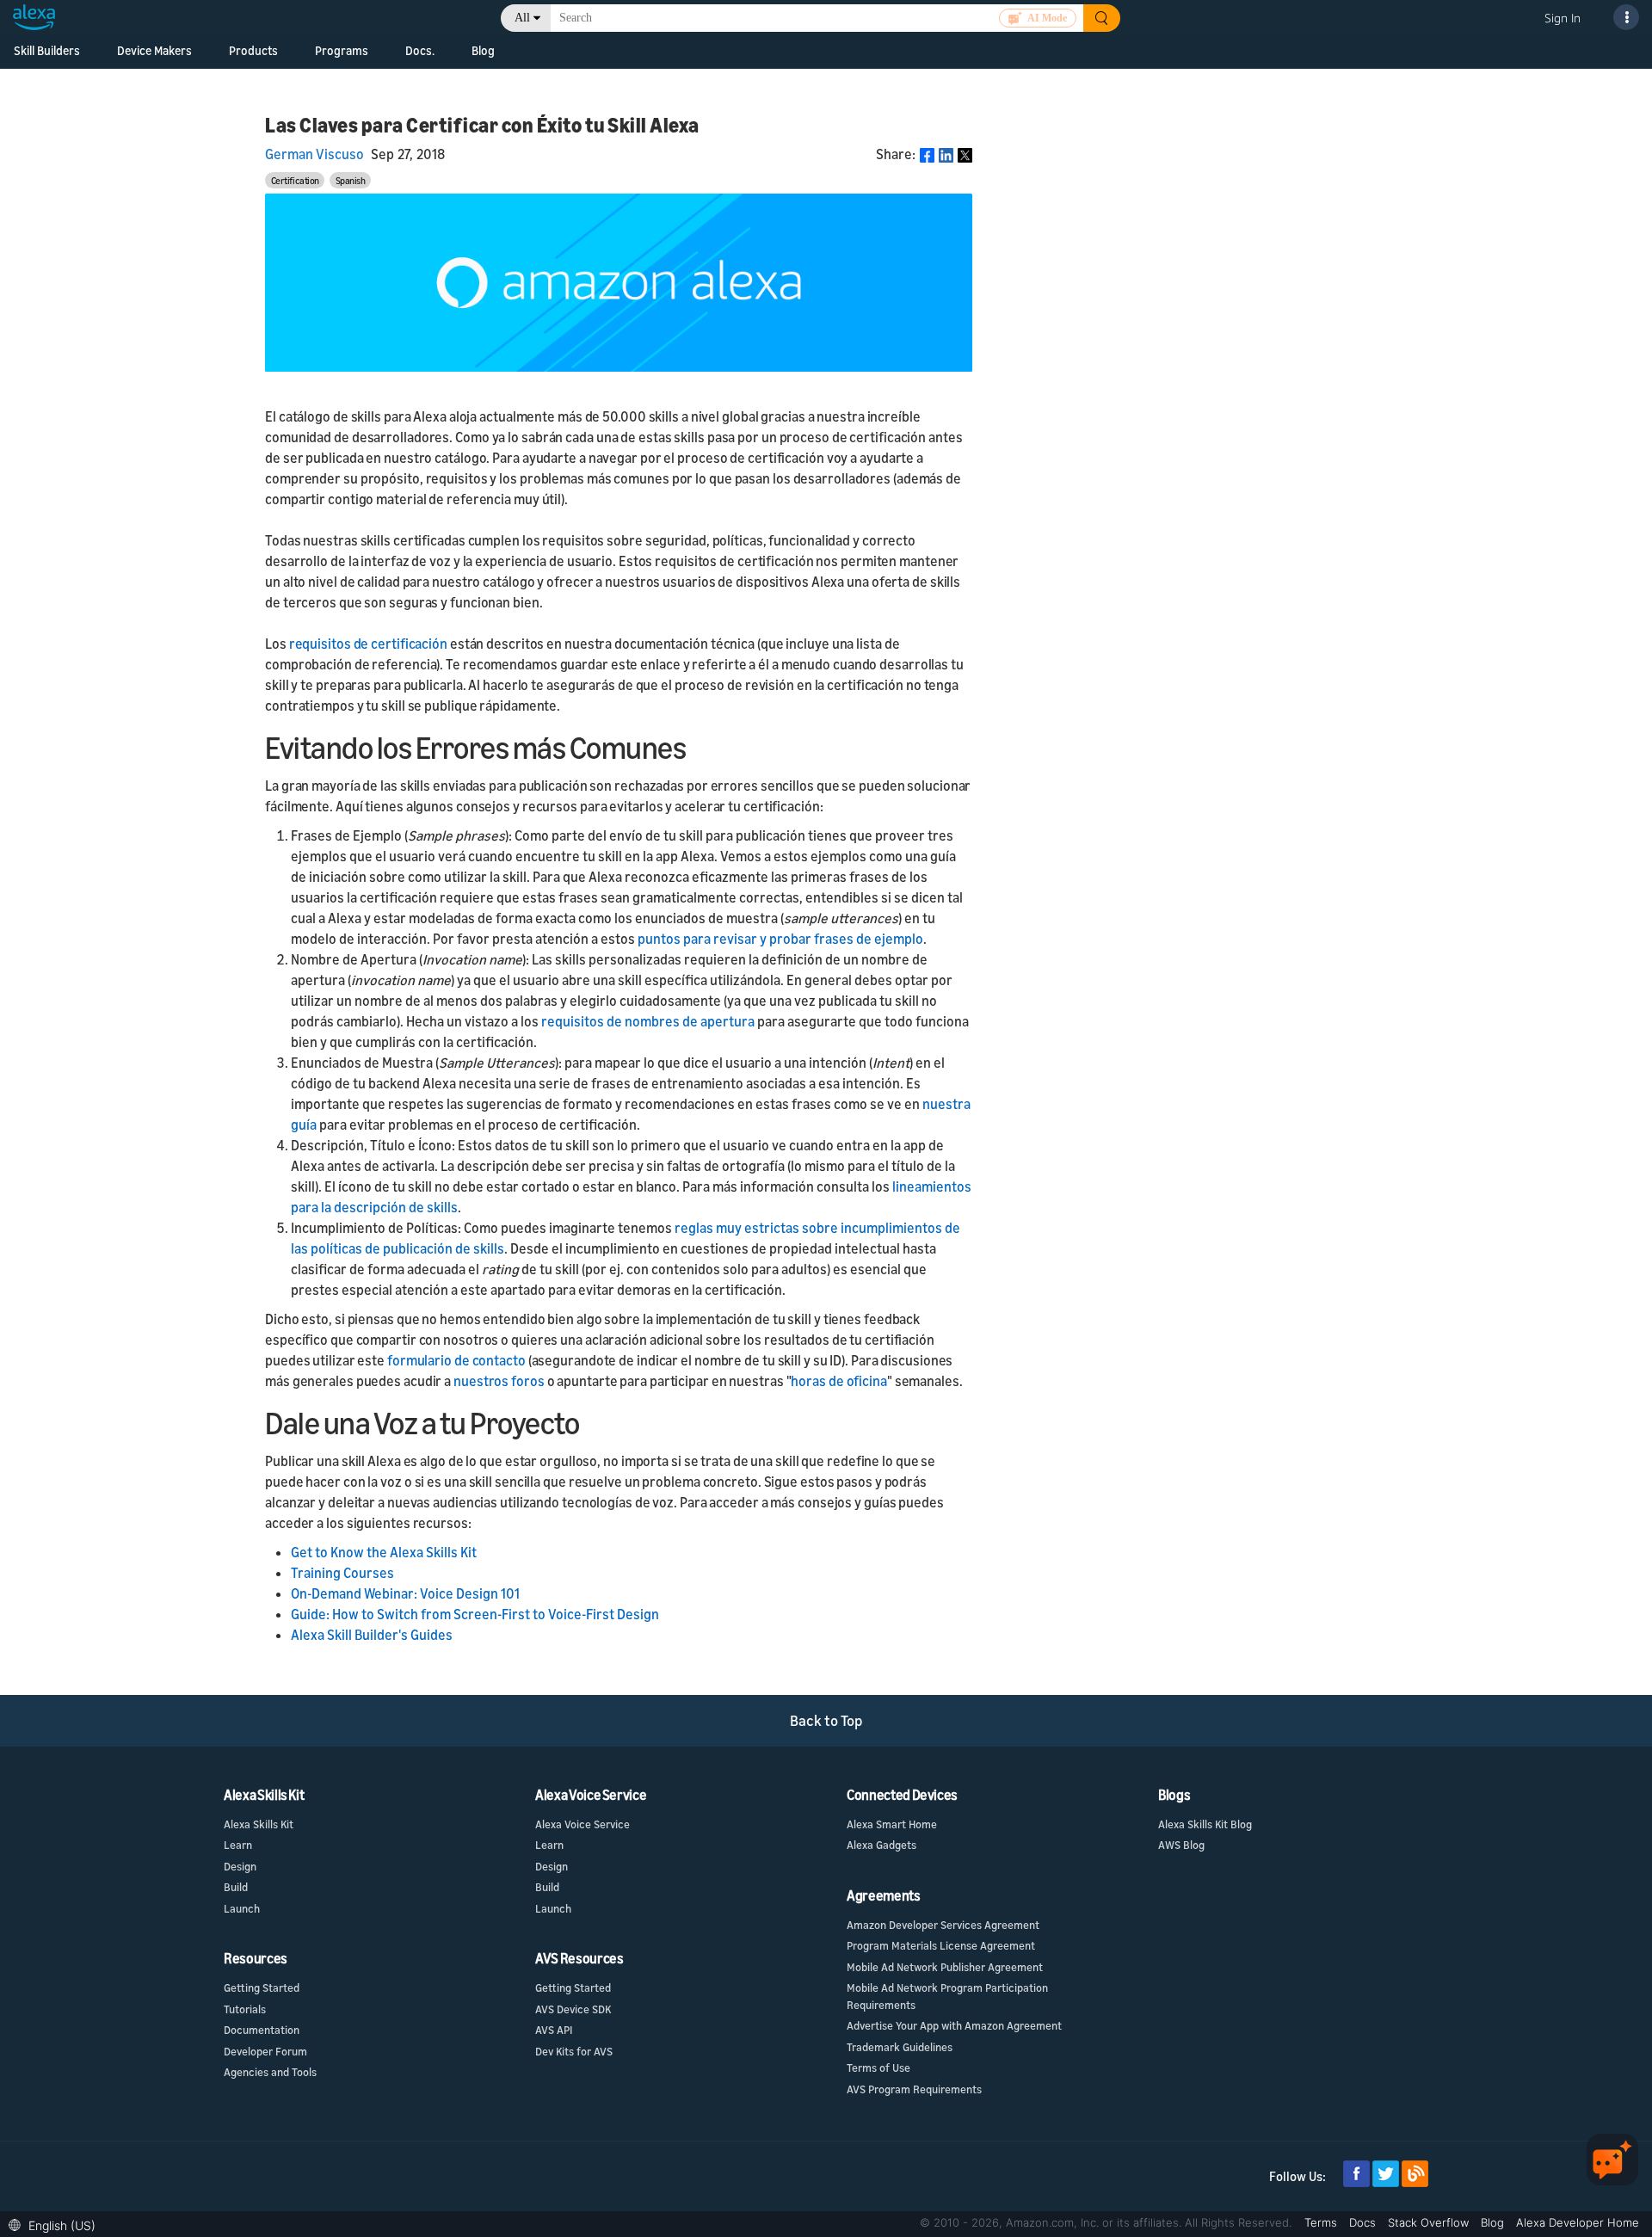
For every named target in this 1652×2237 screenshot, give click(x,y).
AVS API (554, 2030)
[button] (56, 2224)
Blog (483, 50)
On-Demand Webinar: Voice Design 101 (405, 1593)
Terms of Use (878, 2068)
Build (236, 1887)
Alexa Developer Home (1578, 2222)
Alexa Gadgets (881, 1845)
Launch (242, 1908)
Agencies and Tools (270, 2072)
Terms (1322, 2222)
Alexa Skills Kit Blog (1205, 1824)
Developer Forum (265, 2051)
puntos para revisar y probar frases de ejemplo (780, 939)
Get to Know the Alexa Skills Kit (384, 1552)
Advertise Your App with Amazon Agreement (954, 2025)
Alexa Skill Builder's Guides (372, 1635)
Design (240, 1866)
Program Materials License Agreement (941, 1945)
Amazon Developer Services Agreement (943, 1925)
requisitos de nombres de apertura (648, 1021)
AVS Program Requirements (914, 2089)
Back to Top (826, 1720)
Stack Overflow (1430, 2222)
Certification (295, 180)
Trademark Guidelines (900, 2047)
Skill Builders (47, 50)
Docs (1364, 2222)
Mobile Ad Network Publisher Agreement (945, 1967)
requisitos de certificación (368, 644)
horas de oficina (838, 1381)
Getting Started (262, 1987)
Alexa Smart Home (892, 1824)
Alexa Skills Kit (259, 1824)
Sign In (1563, 18)
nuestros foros (499, 1381)
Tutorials (245, 2009)
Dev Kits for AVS (574, 2051)
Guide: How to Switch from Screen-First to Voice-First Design (475, 1614)
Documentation (262, 2030)
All (522, 18)
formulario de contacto (456, 1360)
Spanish (351, 180)
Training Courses (342, 1573)
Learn (238, 1845)
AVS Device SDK (573, 2009)
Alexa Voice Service (583, 1824)
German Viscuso (314, 154)
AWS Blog (1181, 1845)
